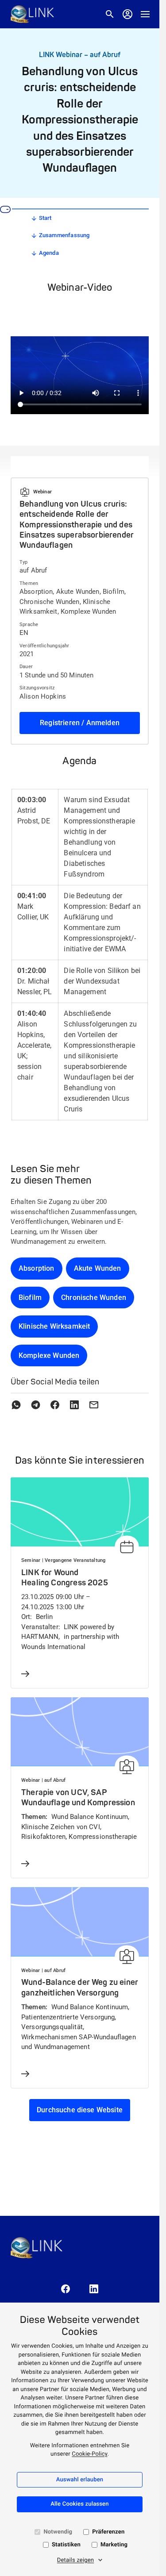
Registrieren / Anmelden (80, 723)
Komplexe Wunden (49, 1355)
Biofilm (30, 1298)
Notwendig (58, 2532)
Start (45, 218)
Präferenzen (108, 2532)
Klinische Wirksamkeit (54, 1326)
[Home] (32, 14)
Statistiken (66, 2545)
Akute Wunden (98, 1268)
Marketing (114, 2545)
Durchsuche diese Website (80, 2110)
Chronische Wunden (94, 1298)
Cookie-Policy (89, 2454)
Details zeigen (76, 2560)
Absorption (37, 1268)
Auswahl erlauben (80, 2480)
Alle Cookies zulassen (79, 2504)
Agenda (49, 253)
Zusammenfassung (64, 235)
